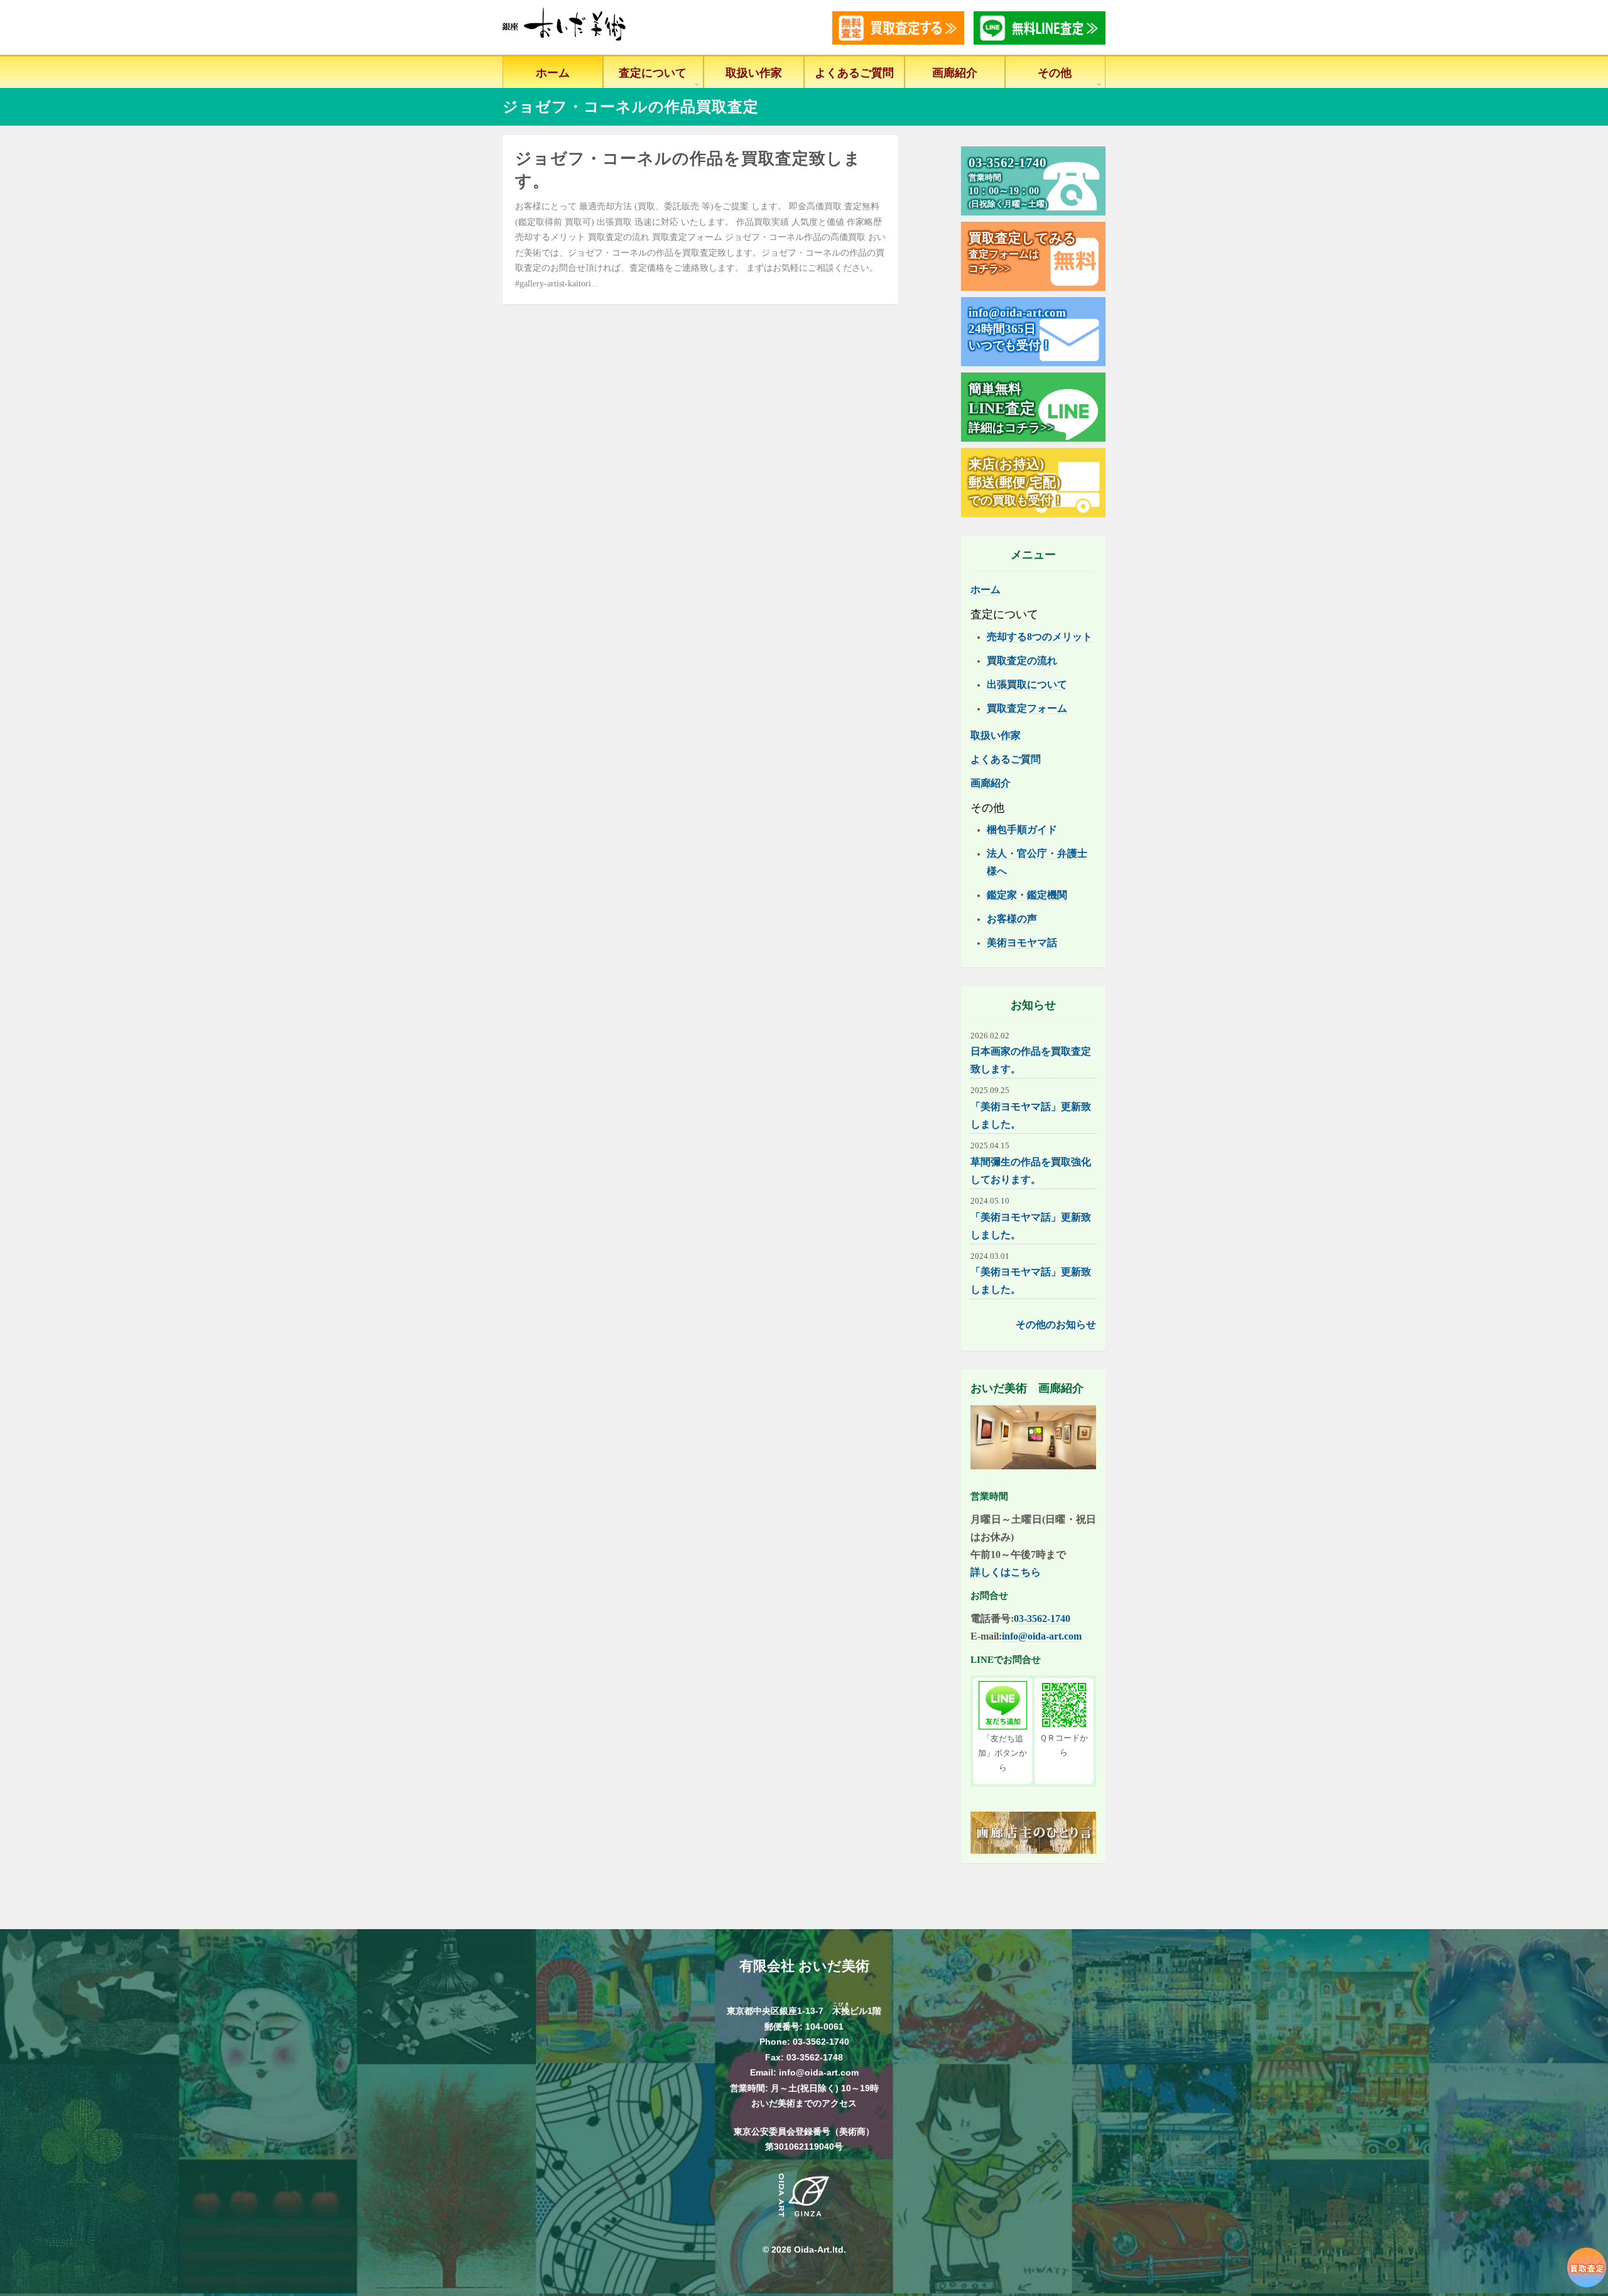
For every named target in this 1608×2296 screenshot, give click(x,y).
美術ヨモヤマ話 (1022, 943)
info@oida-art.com (1042, 1636)
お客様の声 (1012, 919)
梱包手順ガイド (1022, 830)
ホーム (553, 73)
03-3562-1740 (1042, 1619)
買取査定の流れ (1022, 661)
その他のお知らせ (1056, 1325)
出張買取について (1027, 684)
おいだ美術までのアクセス (804, 2103)
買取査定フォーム (1027, 708)
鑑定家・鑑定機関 (1027, 895)
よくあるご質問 (854, 73)
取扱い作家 (754, 73)
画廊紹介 (955, 73)
